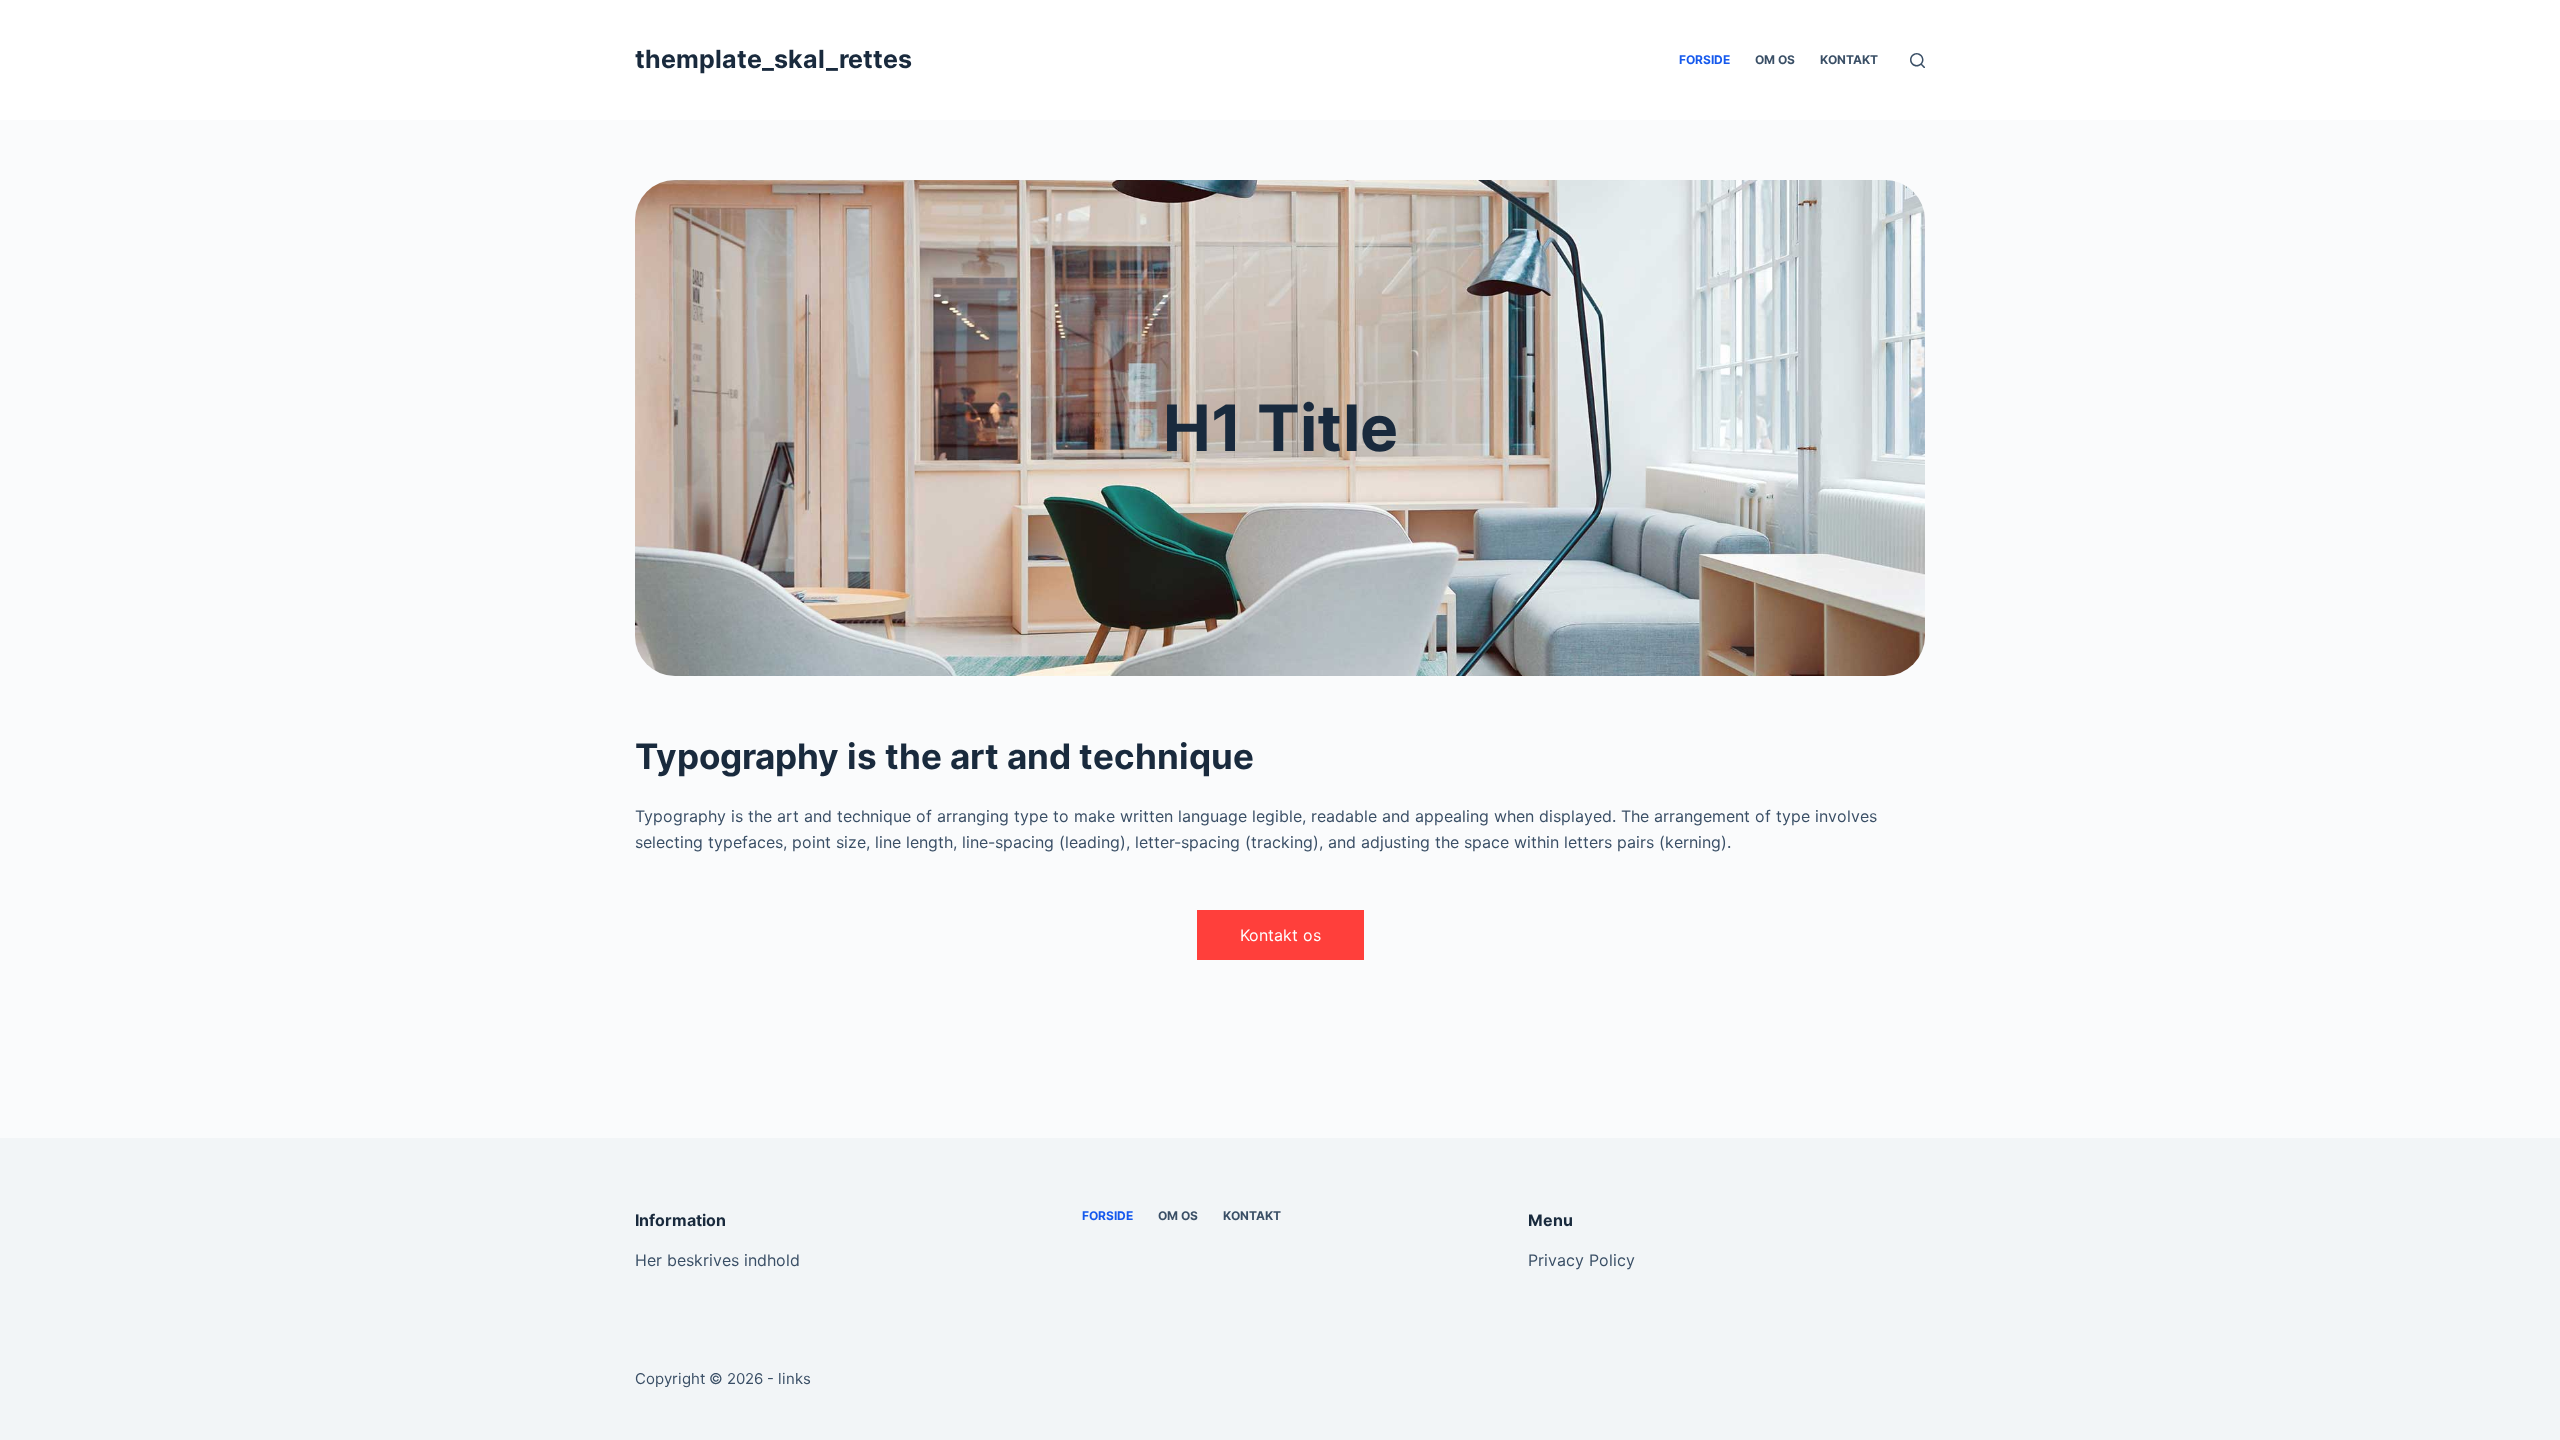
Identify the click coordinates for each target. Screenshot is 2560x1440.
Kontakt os (1280, 935)
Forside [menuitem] (1704, 59)
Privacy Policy (1581, 1260)
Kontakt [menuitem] (1849, 59)
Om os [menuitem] (1775, 59)
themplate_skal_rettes (773, 59)
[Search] (1917, 60)
